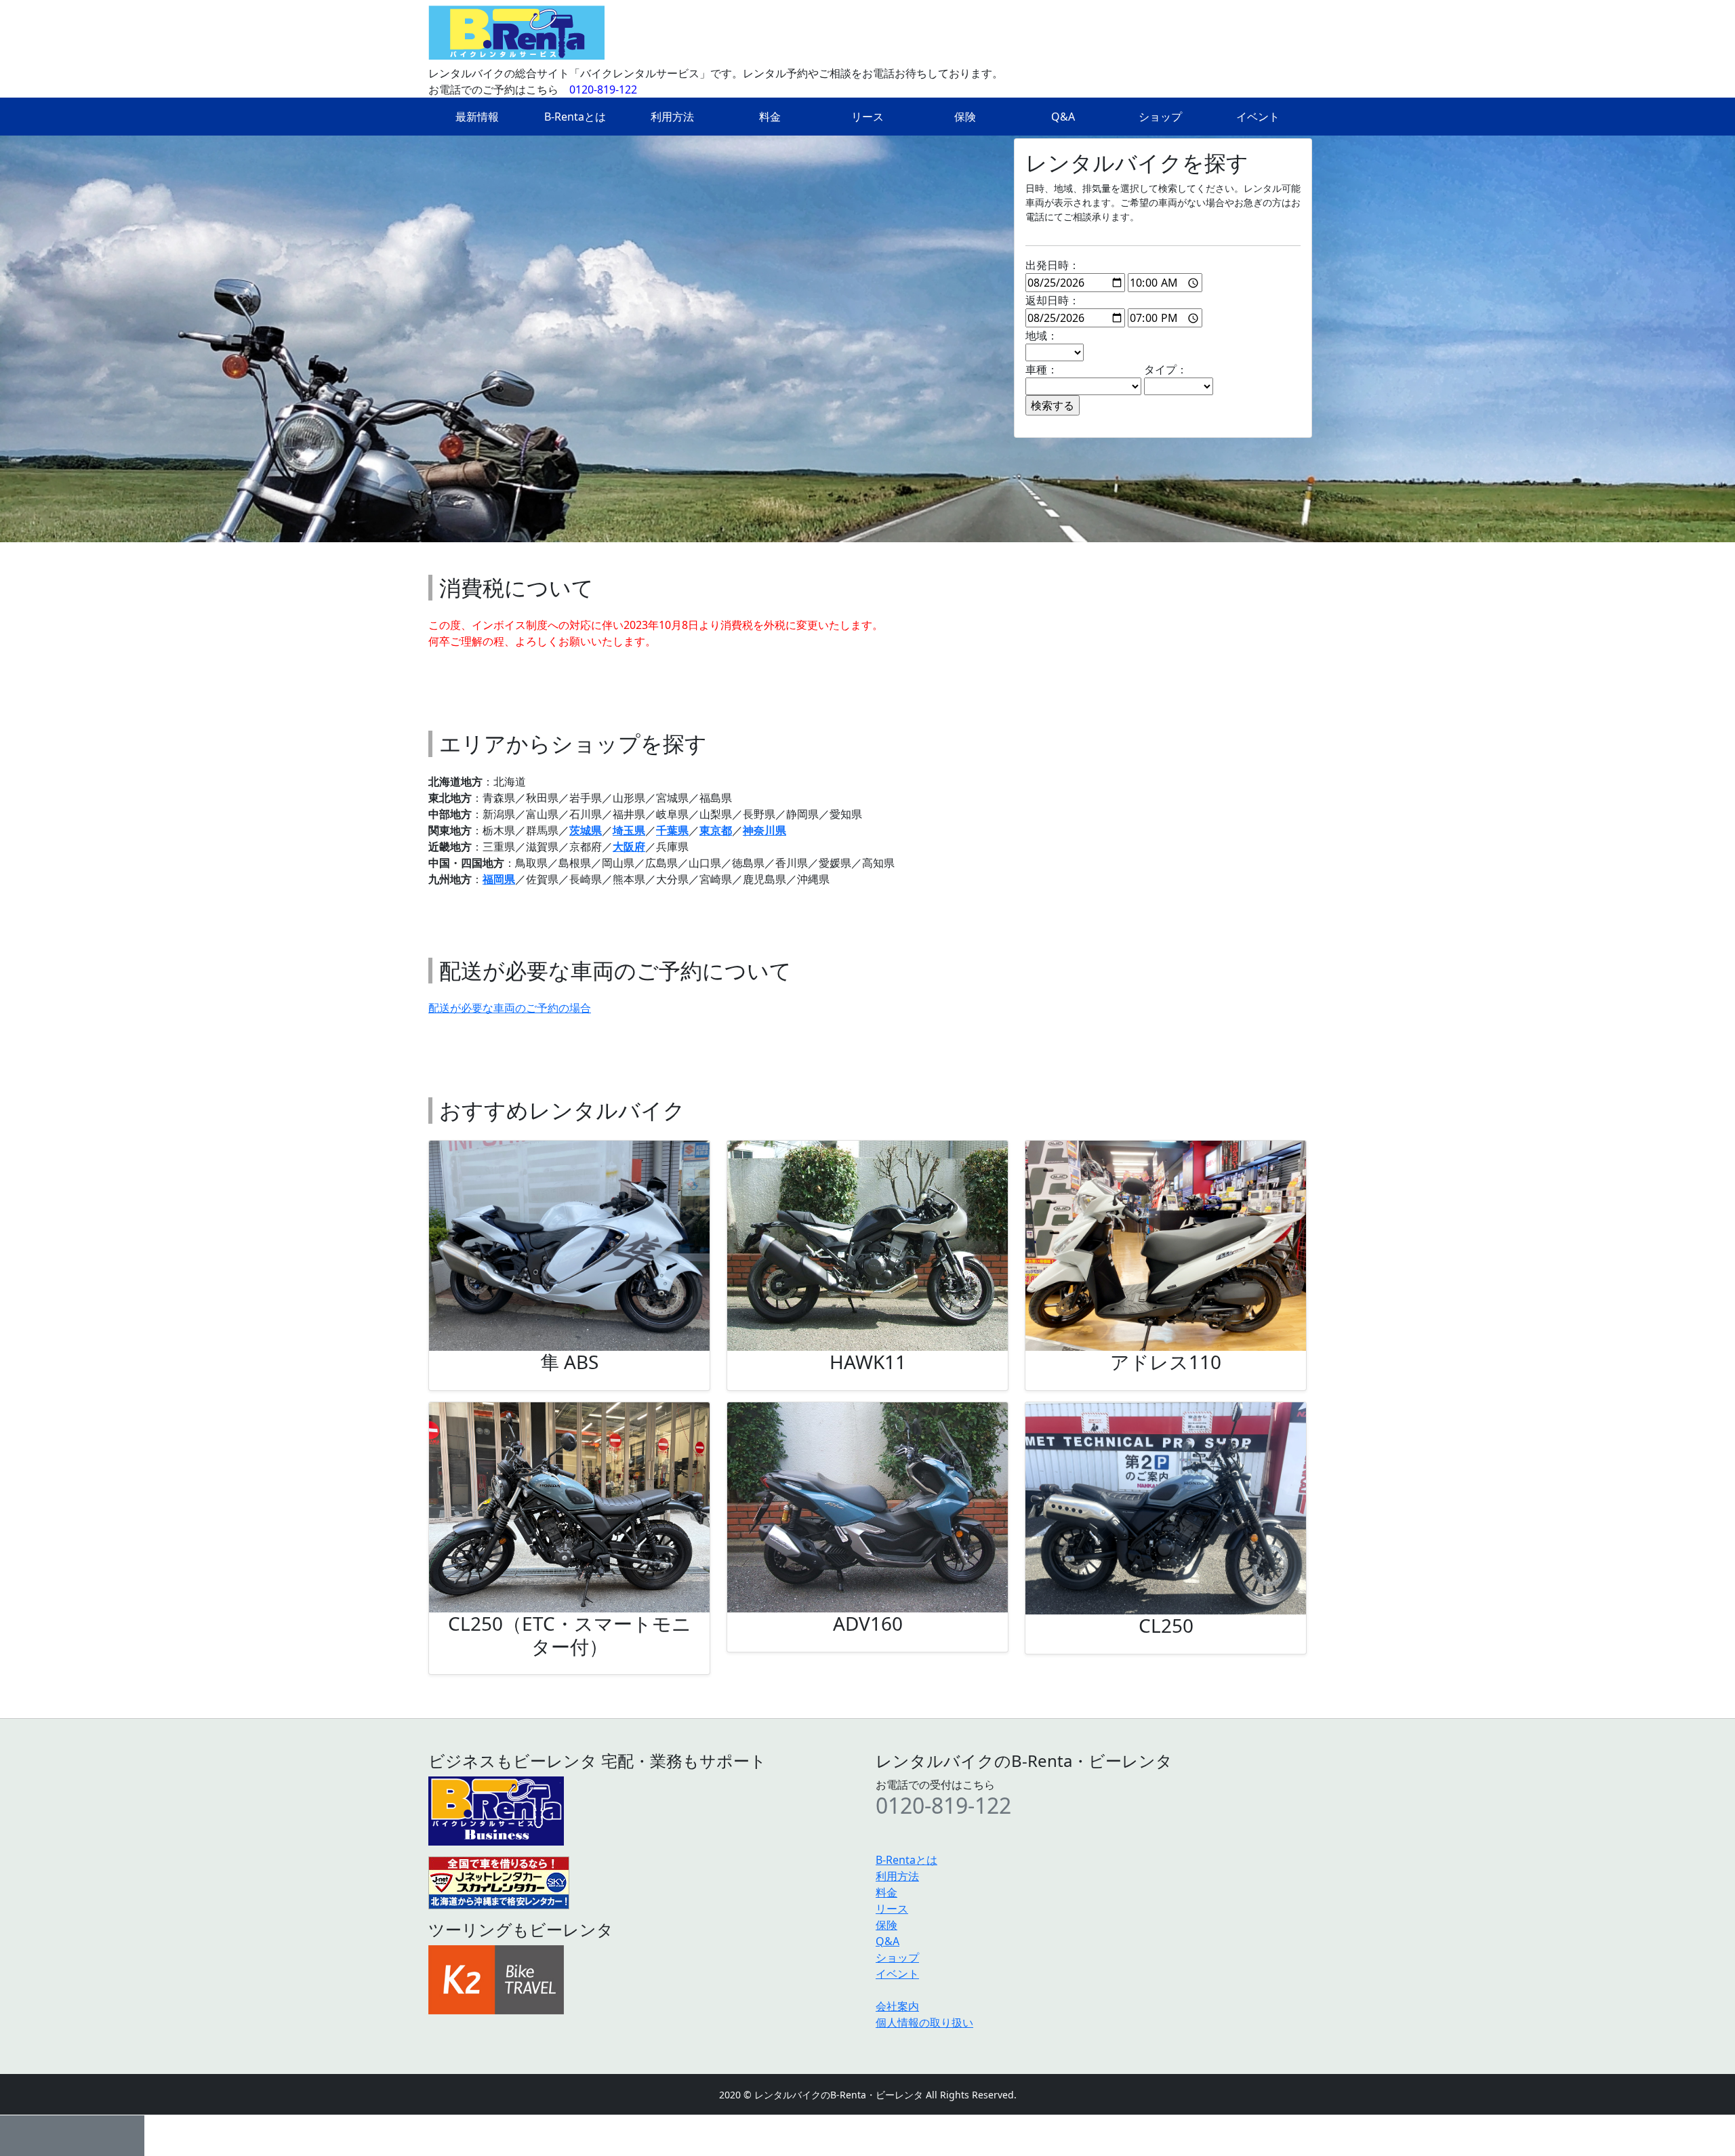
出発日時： (1053, 265)
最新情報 (477, 117)
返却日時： (1053, 300)
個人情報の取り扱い (924, 2022)
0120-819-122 (603, 89)
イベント (1258, 117)
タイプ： (1166, 369)
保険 (965, 117)
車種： (1042, 369)
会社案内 (897, 2006)
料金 (770, 117)
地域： (1042, 335)
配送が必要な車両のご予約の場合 (510, 1008)
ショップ (1160, 117)
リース (867, 117)
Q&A (1063, 117)
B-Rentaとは (575, 117)
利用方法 (672, 117)
